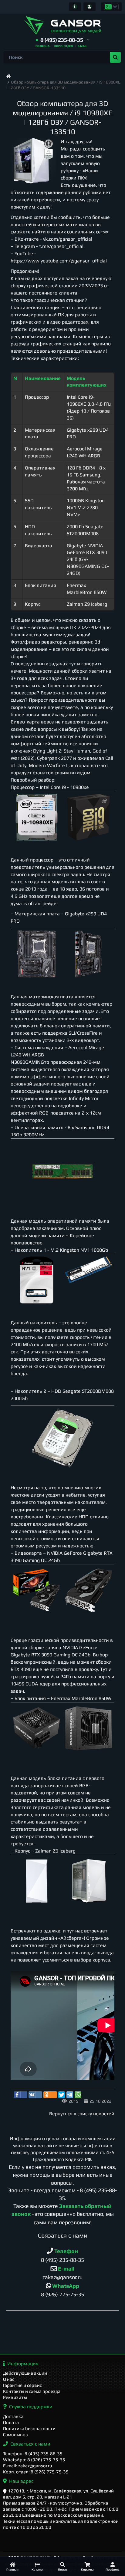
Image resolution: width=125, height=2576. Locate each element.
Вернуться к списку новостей (82, 2114)
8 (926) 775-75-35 (62, 2294)
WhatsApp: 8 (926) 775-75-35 (34, 2460)
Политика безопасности (29, 2428)
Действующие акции (25, 2373)
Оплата (11, 2422)
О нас (9, 2379)
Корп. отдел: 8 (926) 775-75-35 (36, 2472)
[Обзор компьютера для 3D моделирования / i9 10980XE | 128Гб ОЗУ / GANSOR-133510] (33, 161)
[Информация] (75, 7)
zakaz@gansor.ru (62, 2277)
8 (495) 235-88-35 (62, 2260)
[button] (63, 40)
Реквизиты (15, 2397)
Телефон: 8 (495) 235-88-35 (33, 2454)
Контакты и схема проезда (32, 2391)
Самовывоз (15, 2434)
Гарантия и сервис (22, 2385)
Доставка (13, 2416)
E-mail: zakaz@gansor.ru (28, 2466)
